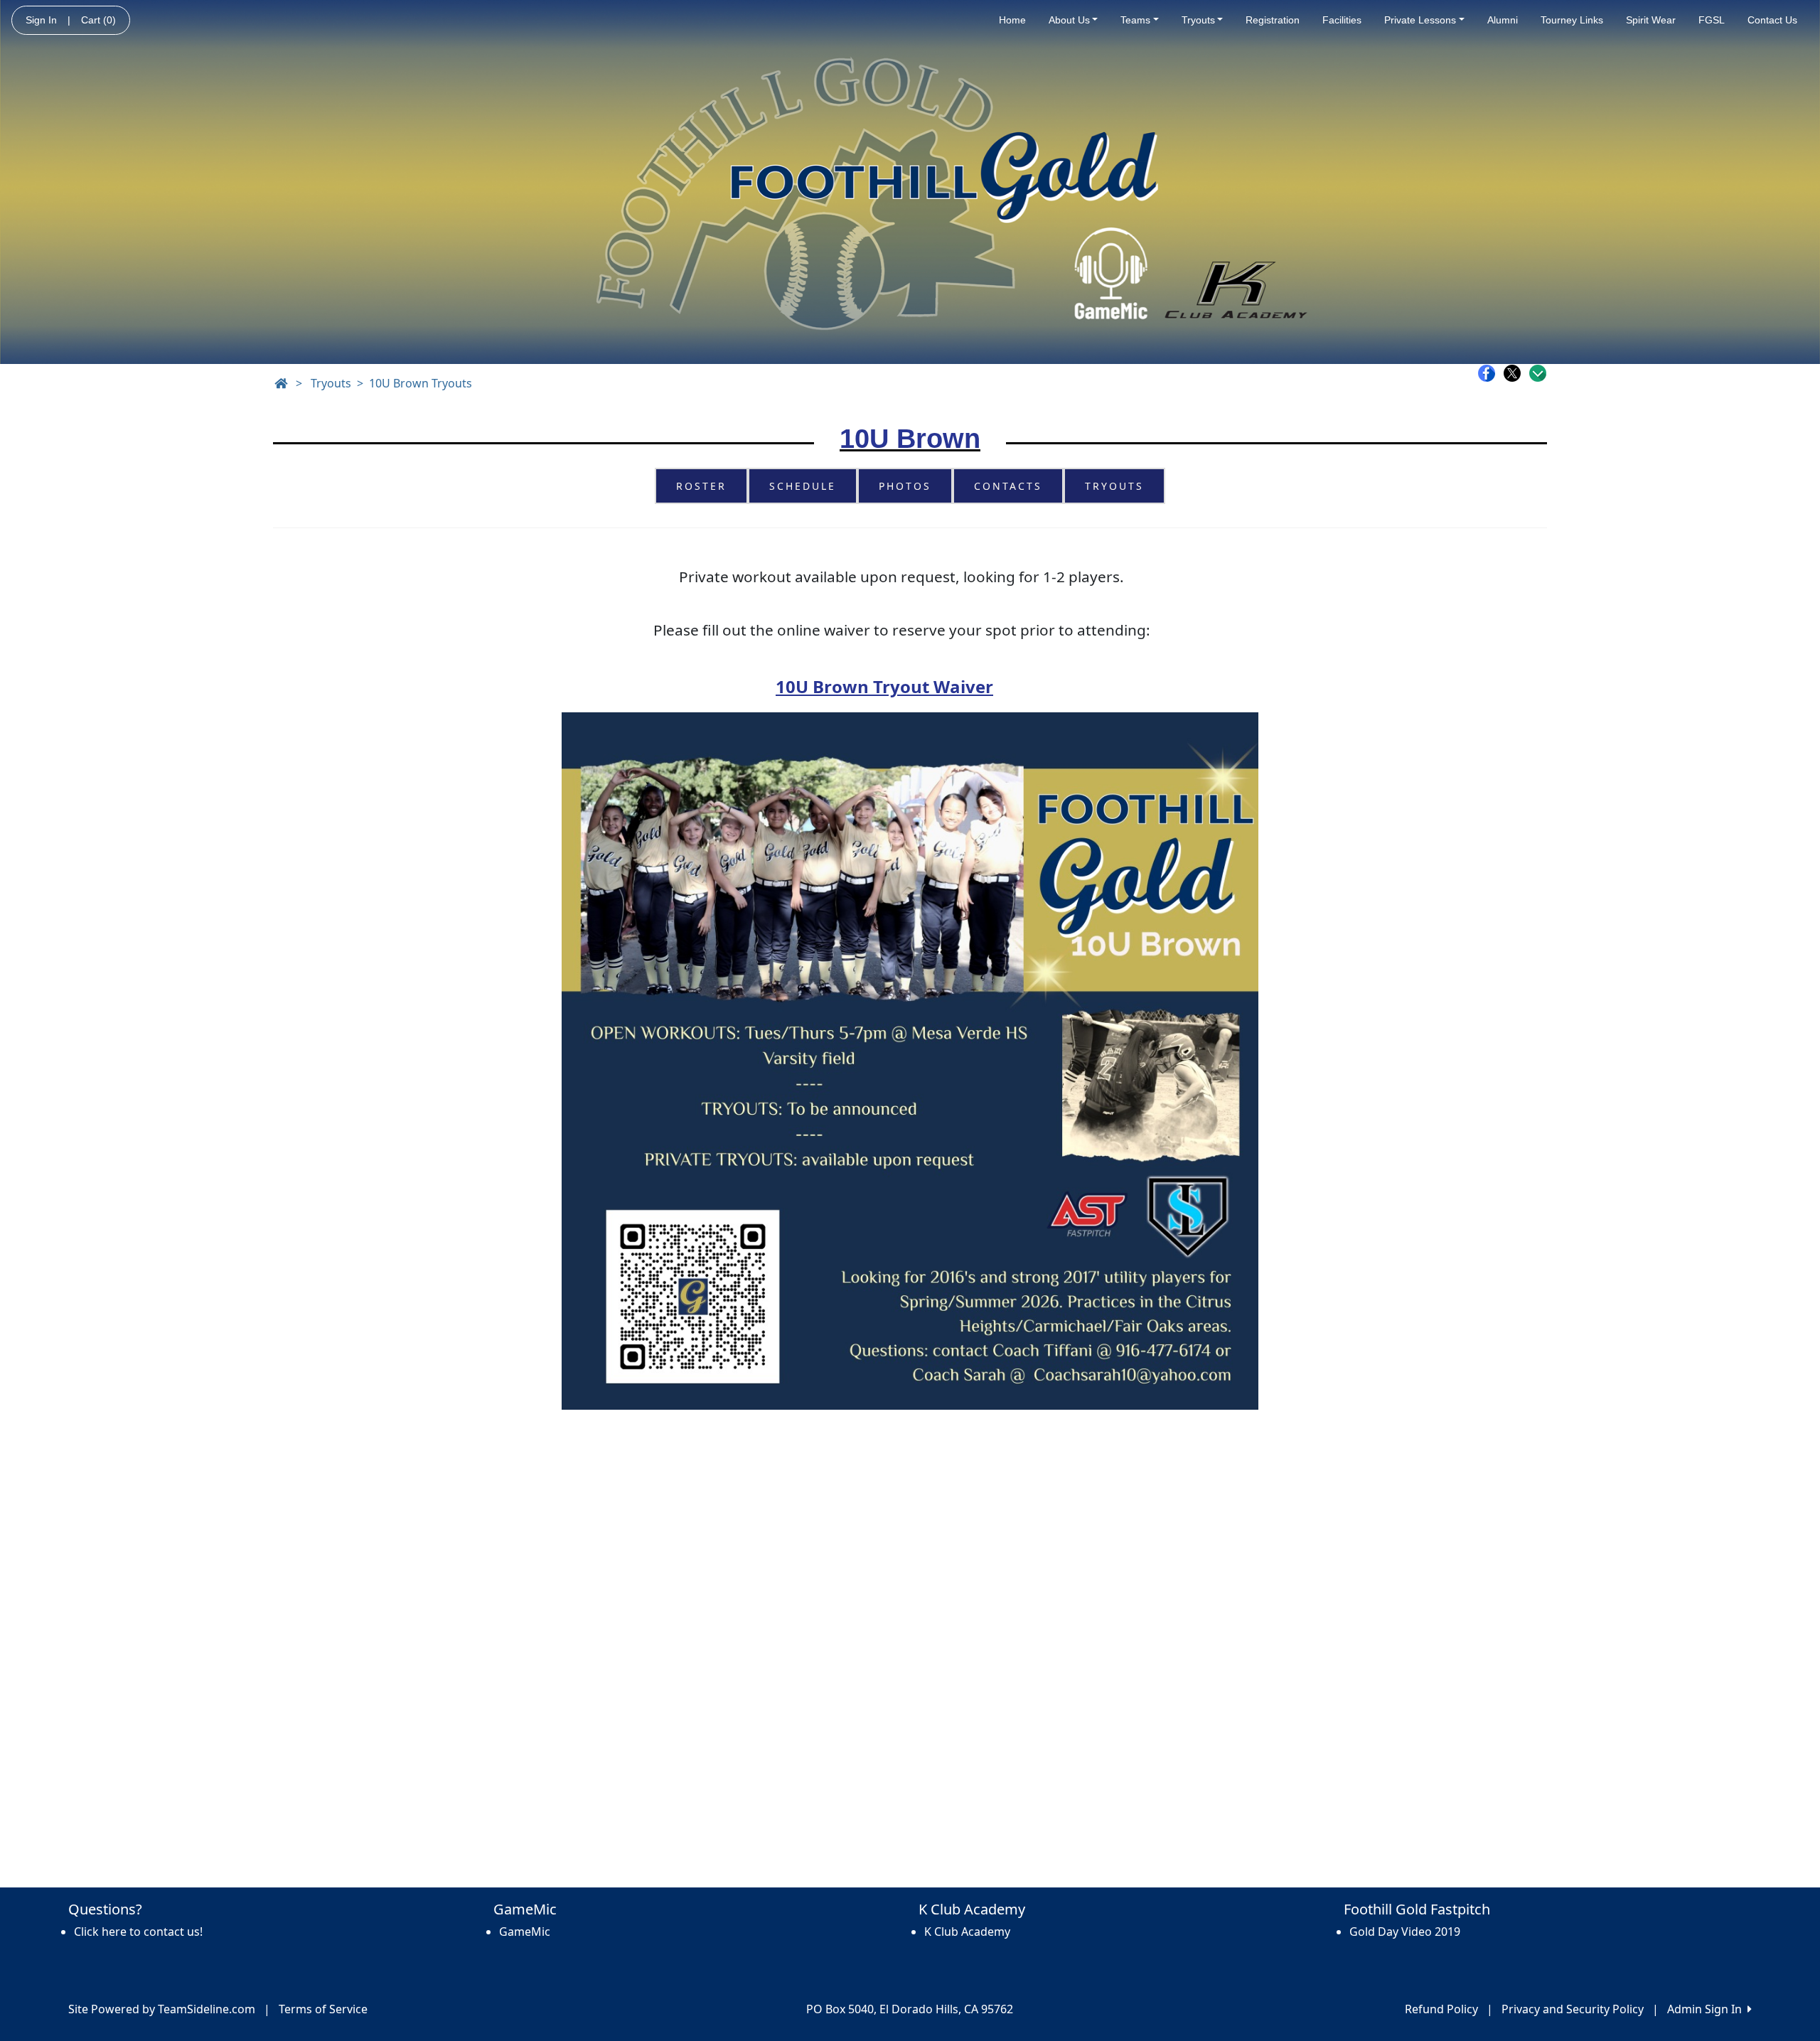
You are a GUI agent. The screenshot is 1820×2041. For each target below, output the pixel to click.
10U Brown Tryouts (421, 383)
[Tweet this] (1516, 373)
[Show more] (1538, 373)
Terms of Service (323, 2009)
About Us (1069, 20)
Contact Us (1772, 20)
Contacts (1008, 486)
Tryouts (1198, 20)
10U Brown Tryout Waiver (884, 686)
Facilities (1342, 20)
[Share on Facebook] (1490, 373)
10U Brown (910, 439)
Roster (701, 486)
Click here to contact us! (138, 1932)
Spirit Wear (1651, 20)
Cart (98, 20)
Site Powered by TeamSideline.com (162, 2009)
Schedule (803, 486)
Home (1012, 20)
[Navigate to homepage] (281, 383)
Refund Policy (1441, 2009)
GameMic (525, 1932)
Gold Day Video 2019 (1405, 1932)
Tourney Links (1572, 20)
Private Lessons (1420, 20)
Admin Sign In (1707, 2009)
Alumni (1503, 20)
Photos (905, 486)
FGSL (1712, 20)
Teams (1135, 20)
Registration (1273, 20)
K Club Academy (967, 1932)
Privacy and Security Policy (1573, 2009)
